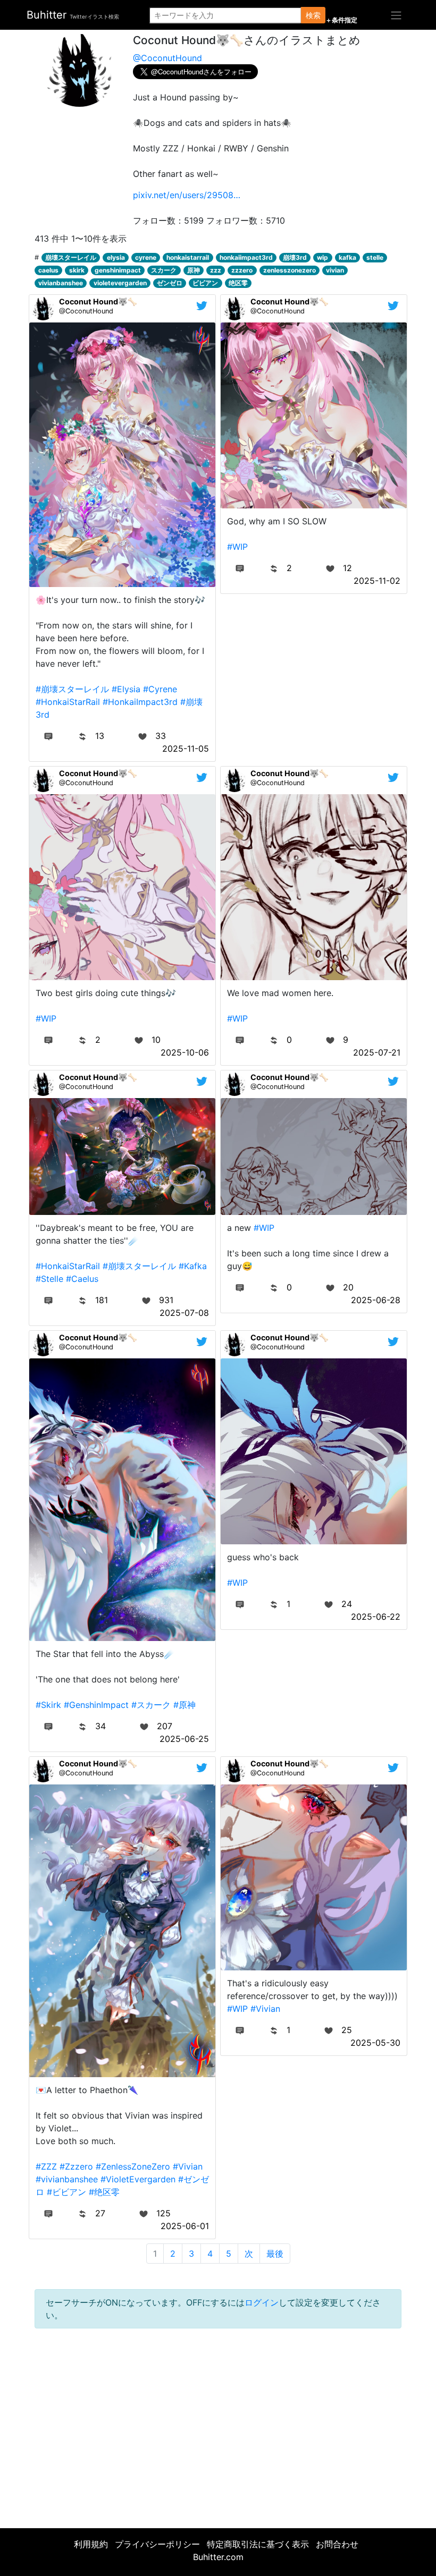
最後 (275, 2254)
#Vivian (188, 2166)
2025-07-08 (184, 1313)
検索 (313, 15)
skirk (77, 270)
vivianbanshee (61, 283)
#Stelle (49, 1279)
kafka (347, 257)
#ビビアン (66, 2192)
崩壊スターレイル (71, 257)
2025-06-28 (376, 1300)
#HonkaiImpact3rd (140, 702)
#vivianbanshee (67, 2179)
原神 (194, 270)
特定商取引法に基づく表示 (258, 2544)
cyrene (146, 257)
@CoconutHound (167, 58)
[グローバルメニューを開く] (396, 15)
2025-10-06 (185, 1052)
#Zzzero (76, 2166)
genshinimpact (118, 270)
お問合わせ (337, 2544)
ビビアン (205, 283)
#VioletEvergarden (138, 2179)
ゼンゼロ (170, 283)
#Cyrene (160, 689)
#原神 (185, 1705)
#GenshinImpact (96, 1705)
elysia (116, 257)
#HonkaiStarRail (68, 702)
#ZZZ (46, 2166)
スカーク (164, 270)
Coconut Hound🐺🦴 (98, 301)
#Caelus (82, 1279)
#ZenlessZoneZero (133, 2166)
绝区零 (238, 283)
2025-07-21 (377, 1052)
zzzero (242, 270)
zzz (216, 270)
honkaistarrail (188, 257)
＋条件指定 (341, 20)
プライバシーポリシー (157, 2544)
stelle (375, 257)
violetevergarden (120, 283)
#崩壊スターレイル (72, 689)
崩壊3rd (295, 257)
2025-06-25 (184, 1739)
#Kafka (193, 1266)
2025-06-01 (185, 2226)
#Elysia (126, 689)
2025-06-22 (376, 1617)
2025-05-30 (375, 2043)
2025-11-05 (186, 749)
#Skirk (48, 1705)
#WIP (237, 547)
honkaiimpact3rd (246, 257)
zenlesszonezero (290, 270)
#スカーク (151, 1705)
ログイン (262, 2302)
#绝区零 (104, 2192)
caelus (48, 270)
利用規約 (91, 2544)
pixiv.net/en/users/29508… (187, 195)
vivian (335, 270)
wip (322, 257)
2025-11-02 (377, 581)
